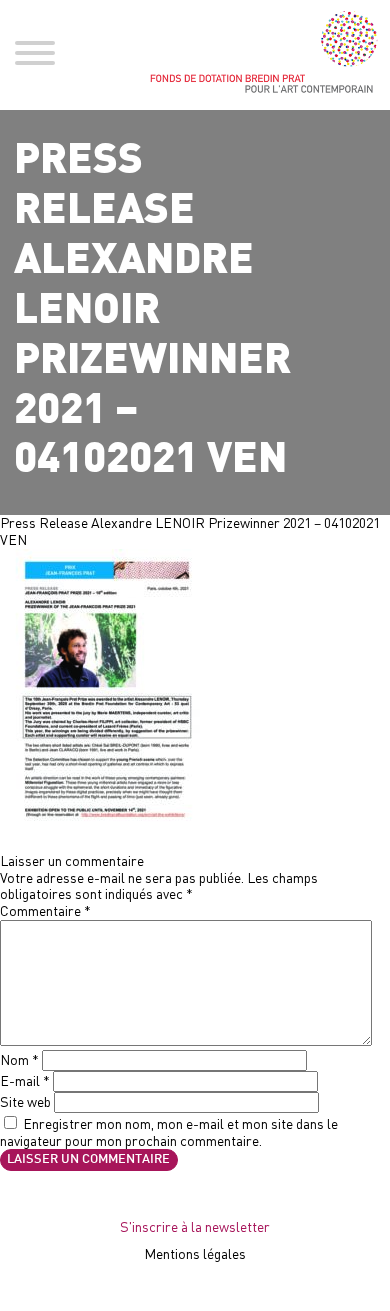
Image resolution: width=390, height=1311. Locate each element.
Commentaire (45, 910)
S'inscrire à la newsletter (195, 1226)
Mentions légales (195, 1253)
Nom (19, 1059)
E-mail (25, 1080)
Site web (25, 1101)
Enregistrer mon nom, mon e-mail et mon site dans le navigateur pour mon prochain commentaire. (169, 1132)
